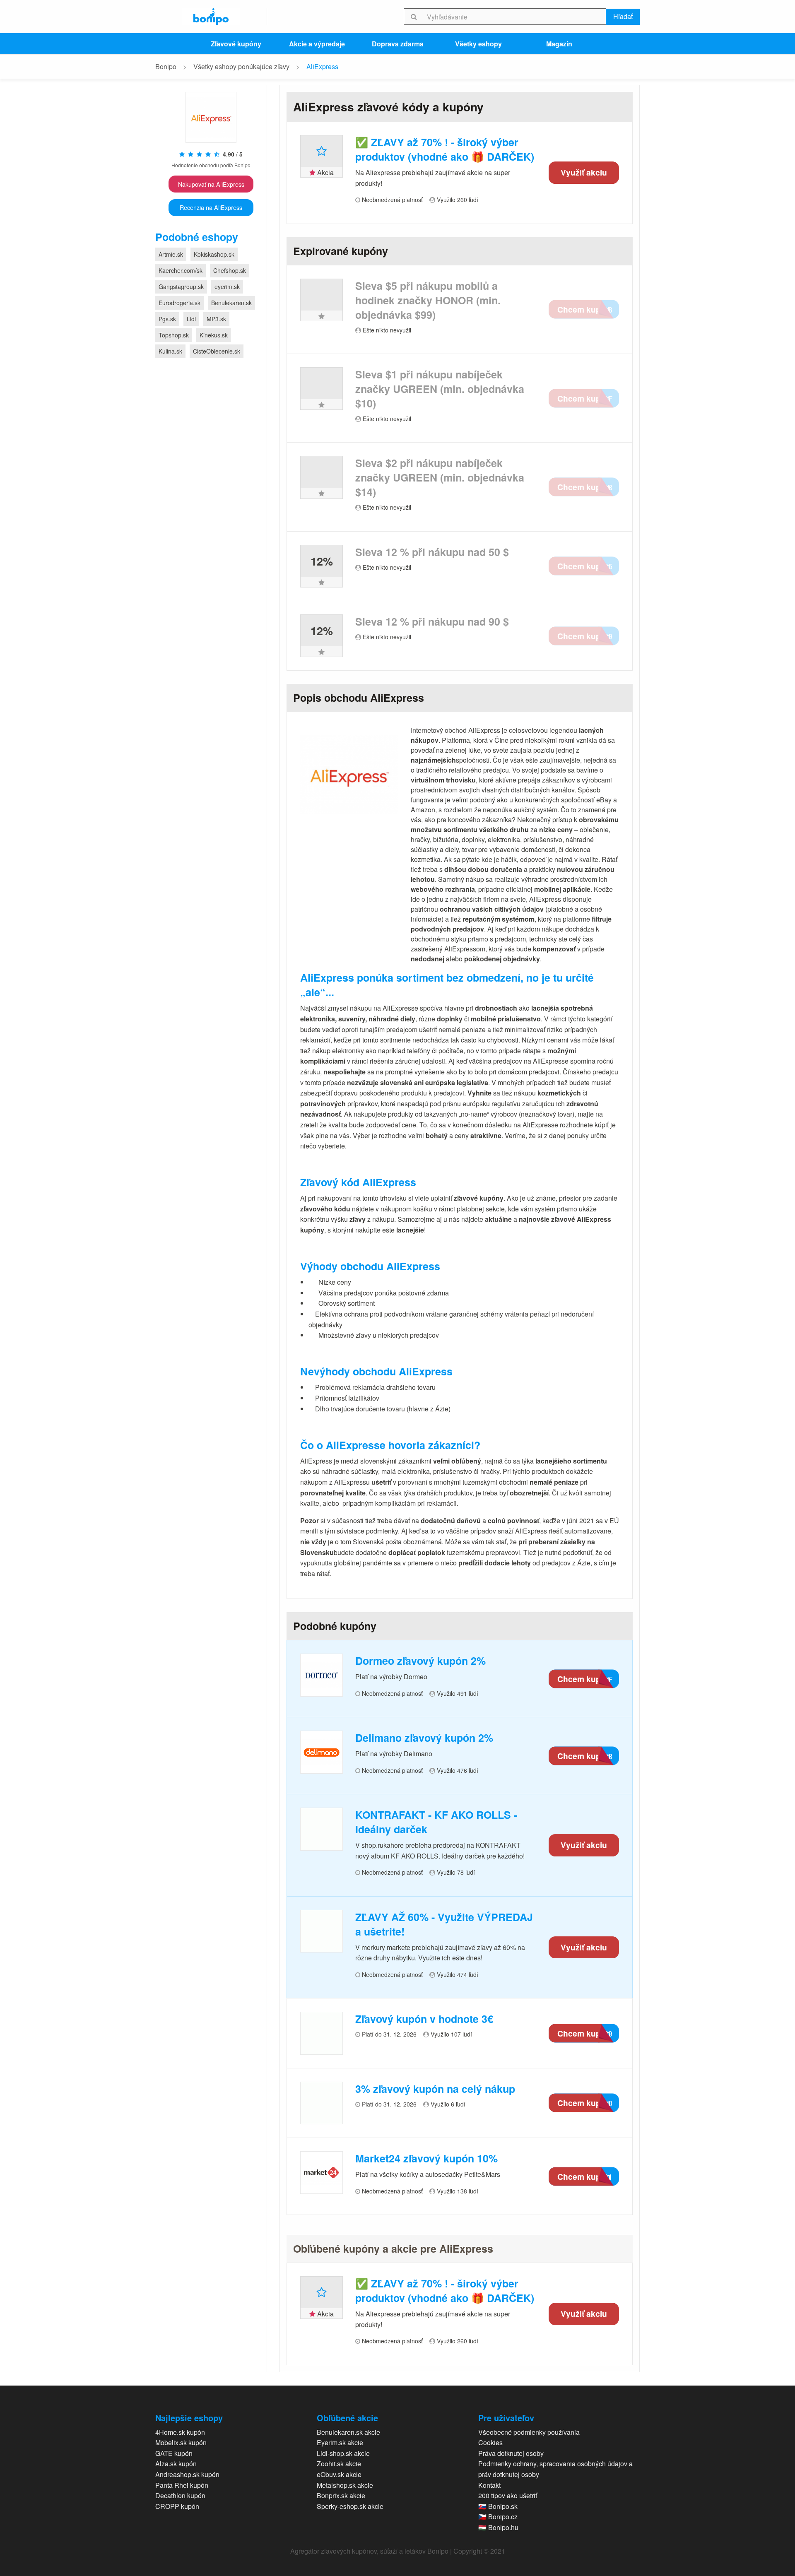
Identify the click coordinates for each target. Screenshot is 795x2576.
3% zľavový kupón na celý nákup (435, 2089)
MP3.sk (216, 319)
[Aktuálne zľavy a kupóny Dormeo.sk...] (322, 1675)
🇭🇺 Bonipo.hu (498, 2527)
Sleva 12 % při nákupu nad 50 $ (432, 552)
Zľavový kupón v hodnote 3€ (424, 2019)
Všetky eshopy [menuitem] (478, 44)
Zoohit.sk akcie (339, 2464)
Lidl (191, 319)
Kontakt (489, 2485)
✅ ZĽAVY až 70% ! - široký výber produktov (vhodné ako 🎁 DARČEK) (445, 149)
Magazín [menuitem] (559, 44)
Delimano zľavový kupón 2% (424, 1738)
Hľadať (623, 16)
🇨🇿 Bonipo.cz (498, 2517)
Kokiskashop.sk (214, 254)
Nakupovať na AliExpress (211, 184)
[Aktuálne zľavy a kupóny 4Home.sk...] (322, 2033)
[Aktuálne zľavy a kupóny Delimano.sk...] (322, 1752)
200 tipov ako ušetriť (508, 2495)
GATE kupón (174, 2453)
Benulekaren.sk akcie (348, 2432)
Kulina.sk (170, 351)
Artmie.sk (171, 254)
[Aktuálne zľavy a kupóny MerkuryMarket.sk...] (322, 1931)
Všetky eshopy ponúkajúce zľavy (241, 66)
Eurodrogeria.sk (179, 303)
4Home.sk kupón (180, 2432)
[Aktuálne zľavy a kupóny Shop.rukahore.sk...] (322, 1829)
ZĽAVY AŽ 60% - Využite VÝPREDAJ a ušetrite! (444, 1924)
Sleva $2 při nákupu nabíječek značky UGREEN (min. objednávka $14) (440, 478)
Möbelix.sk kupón (181, 2442)
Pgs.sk (167, 319)
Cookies (490, 2442)
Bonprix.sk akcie (341, 2495)
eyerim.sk (227, 286)
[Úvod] (211, 17)
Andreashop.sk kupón (187, 2474)
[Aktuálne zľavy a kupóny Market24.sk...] (322, 2173)
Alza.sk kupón (176, 2464)
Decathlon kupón (180, 2495)
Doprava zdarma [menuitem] (398, 44)
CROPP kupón (177, 2506)
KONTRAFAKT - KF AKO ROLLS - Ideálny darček (436, 1822)
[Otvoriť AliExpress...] (211, 121)
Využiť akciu (584, 172)
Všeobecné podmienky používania (529, 2432)
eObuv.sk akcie (339, 2474)
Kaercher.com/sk (181, 270)
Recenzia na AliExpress (211, 207)
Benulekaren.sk (231, 303)
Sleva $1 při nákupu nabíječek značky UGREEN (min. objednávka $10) (440, 389)
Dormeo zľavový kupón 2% (420, 1661)
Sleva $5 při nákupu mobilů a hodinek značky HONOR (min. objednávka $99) (428, 300)
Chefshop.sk (230, 270)
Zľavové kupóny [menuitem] (236, 44)
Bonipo (166, 66)
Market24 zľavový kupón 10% (426, 2158)
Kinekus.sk (214, 335)
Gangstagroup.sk (181, 286)
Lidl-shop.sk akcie (343, 2453)
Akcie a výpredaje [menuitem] (317, 44)
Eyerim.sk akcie (340, 2442)
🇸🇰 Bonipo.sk (498, 2506)
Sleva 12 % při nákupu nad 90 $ (432, 622)
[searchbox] (515, 17)
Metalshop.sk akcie (345, 2485)
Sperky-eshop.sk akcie (350, 2506)
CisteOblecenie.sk (217, 351)
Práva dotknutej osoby (511, 2453)
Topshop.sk (174, 335)
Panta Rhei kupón (182, 2485)
